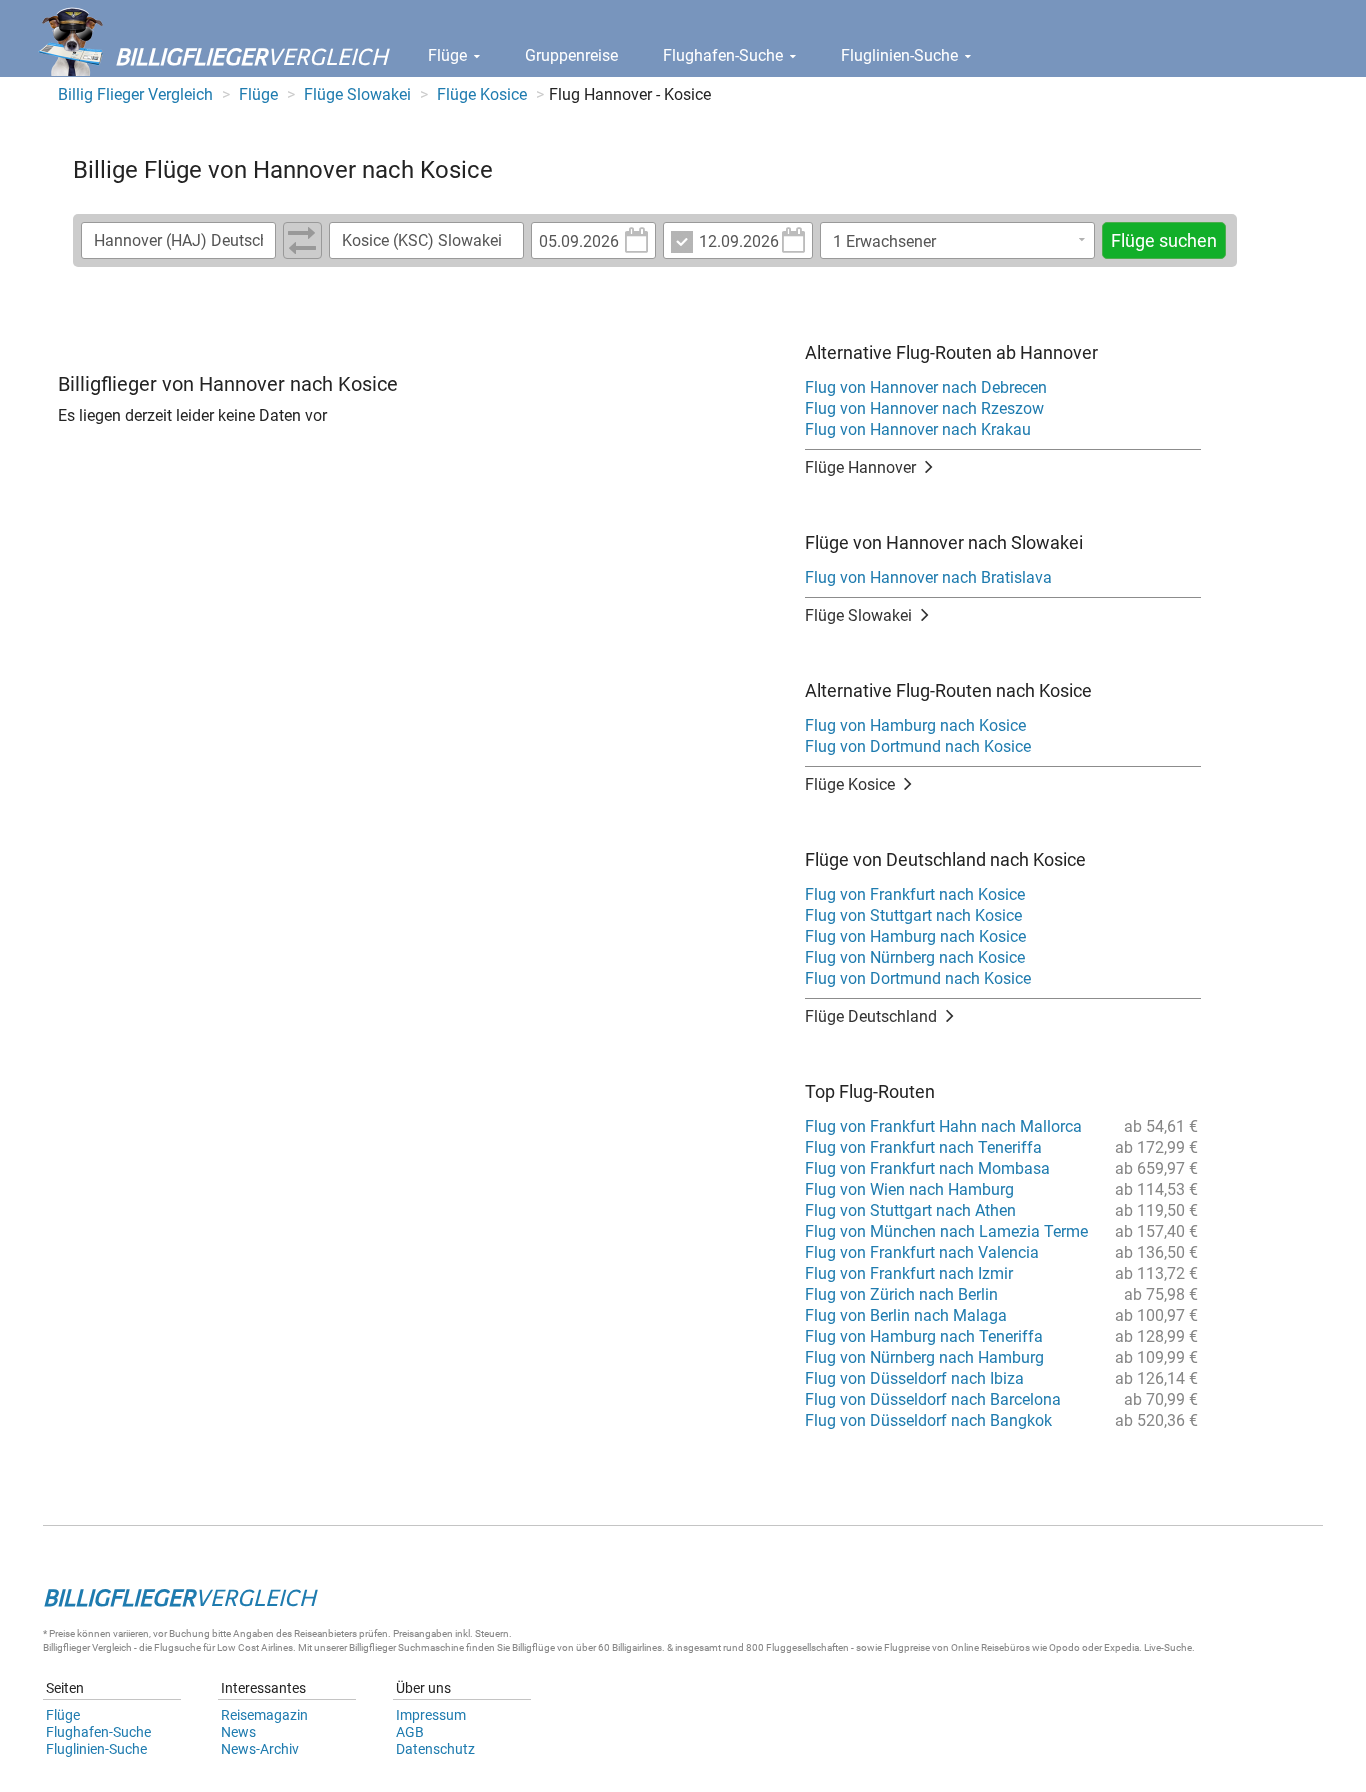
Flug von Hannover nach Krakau (918, 429)
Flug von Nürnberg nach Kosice (915, 957)
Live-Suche (1168, 1647)
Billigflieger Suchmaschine (406, 1647)
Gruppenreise (571, 55)
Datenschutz (435, 1749)
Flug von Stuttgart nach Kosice (913, 915)
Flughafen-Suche (725, 55)
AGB (410, 1732)
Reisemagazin (264, 1715)
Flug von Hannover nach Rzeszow (924, 408)
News (238, 1732)
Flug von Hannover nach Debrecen (926, 387)
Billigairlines (637, 1647)
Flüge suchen (1164, 240)
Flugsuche (177, 1647)
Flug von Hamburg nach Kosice (915, 725)
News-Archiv (260, 1749)
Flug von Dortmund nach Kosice (918, 746)
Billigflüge (533, 1647)
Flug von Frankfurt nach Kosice (915, 894)
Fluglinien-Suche (901, 55)
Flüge (449, 55)
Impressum (431, 1715)
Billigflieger (66, 1647)
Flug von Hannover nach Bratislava (928, 577)
